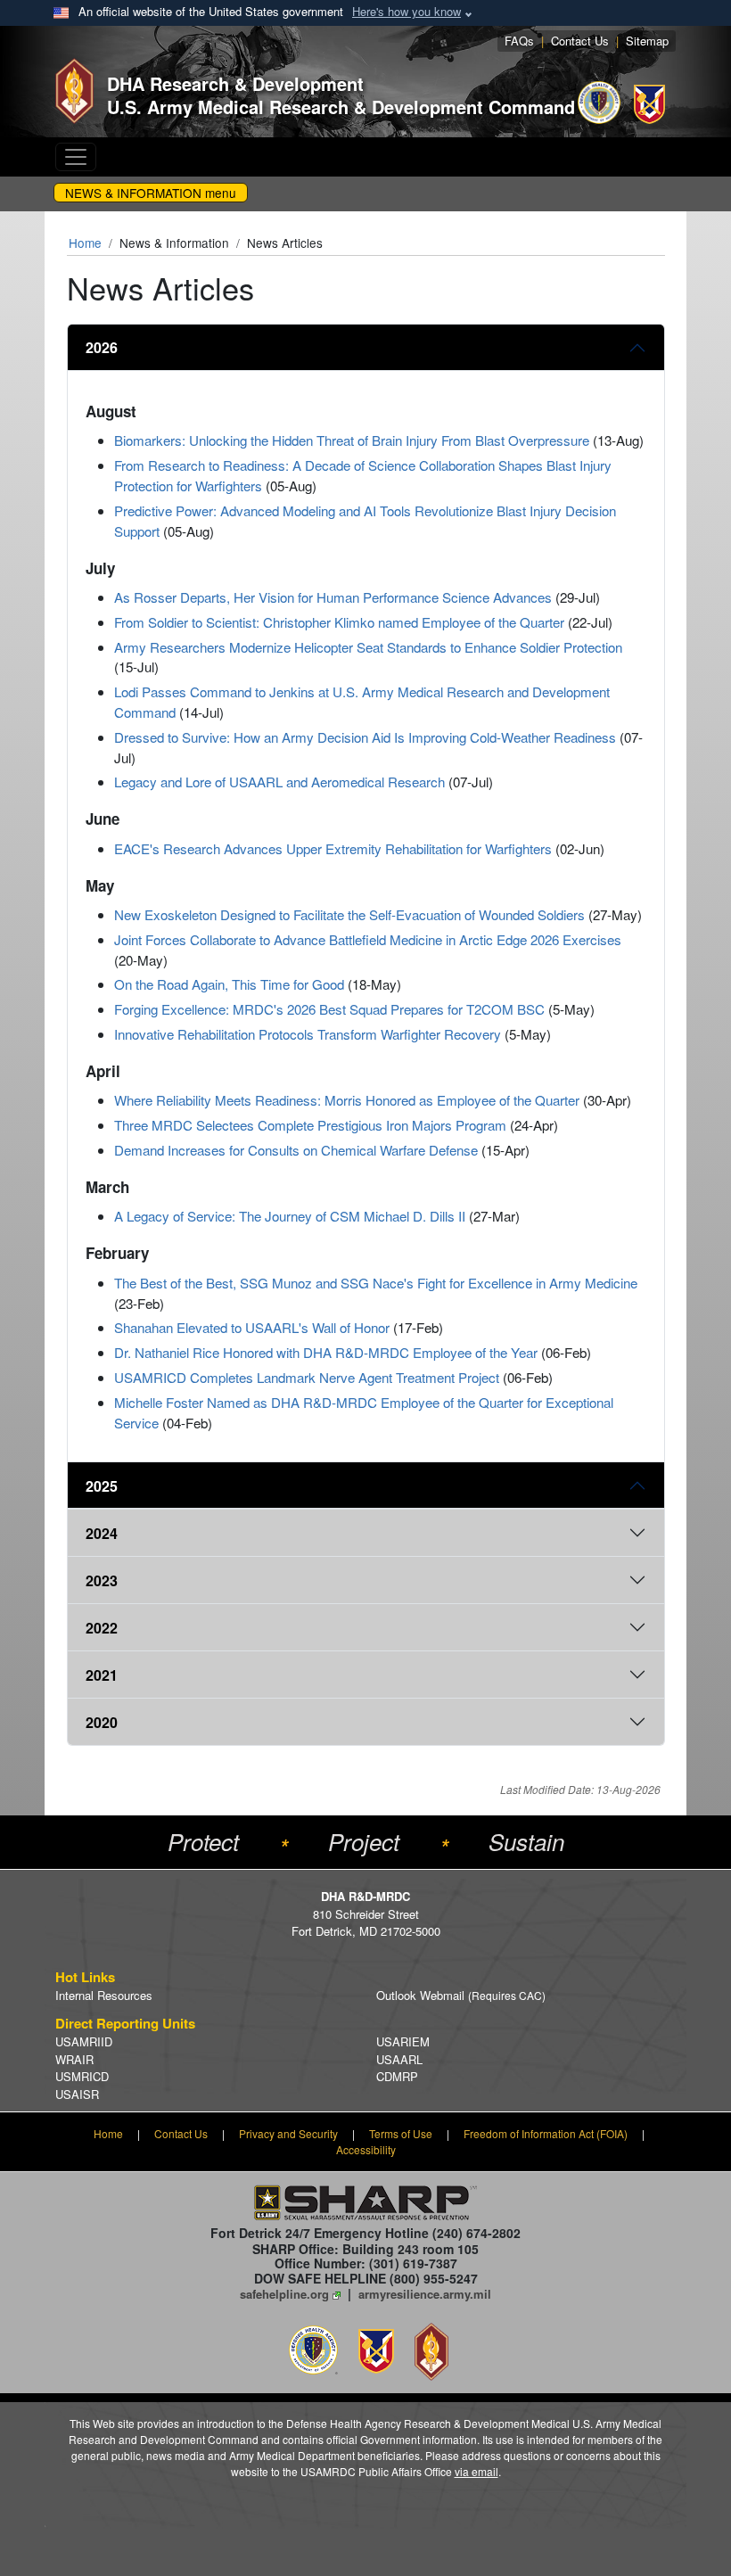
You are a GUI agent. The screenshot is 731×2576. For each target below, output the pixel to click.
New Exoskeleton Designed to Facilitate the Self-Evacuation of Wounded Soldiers (349, 914)
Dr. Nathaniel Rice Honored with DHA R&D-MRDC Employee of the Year (326, 1352)
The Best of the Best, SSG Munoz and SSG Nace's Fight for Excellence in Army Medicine (376, 1283)
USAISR (77, 2094)
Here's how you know (407, 11)
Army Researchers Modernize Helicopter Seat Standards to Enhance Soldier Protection (368, 647)
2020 (102, 1722)
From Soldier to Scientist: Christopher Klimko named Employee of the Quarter (339, 622)
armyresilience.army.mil (425, 2294)
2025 (102, 1486)
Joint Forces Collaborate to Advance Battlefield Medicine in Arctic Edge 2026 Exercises (368, 939)
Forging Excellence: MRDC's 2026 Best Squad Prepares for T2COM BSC (329, 1009)
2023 (102, 1580)
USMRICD (82, 2076)
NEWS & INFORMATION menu (151, 193)
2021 (102, 1675)
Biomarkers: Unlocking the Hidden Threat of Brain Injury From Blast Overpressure (352, 440)
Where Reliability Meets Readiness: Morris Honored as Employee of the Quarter (347, 1100)
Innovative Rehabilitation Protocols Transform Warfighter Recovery (308, 1034)
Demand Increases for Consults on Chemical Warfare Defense (296, 1150)
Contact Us (580, 41)
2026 (102, 347)
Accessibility (366, 2149)
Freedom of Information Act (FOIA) (546, 2133)
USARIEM (403, 2041)
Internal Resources (104, 1995)
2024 (102, 1533)
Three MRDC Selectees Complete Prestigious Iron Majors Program (310, 1125)
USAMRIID (84, 2041)
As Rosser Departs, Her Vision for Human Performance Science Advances (333, 597)
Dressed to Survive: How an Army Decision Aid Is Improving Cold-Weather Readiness (365, 737)
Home (85, 243)
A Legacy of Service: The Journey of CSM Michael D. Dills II (290, 1216)
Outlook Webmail (461, 1995)
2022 (102, 1628)
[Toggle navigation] (76, 157)
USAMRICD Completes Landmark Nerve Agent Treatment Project (307, 1377)
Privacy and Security (288, 2133)
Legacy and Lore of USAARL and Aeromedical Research (279, 782)
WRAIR (74, 2059)
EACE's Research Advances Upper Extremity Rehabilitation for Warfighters (333, 848)
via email (476, 2471)
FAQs (519, 41)
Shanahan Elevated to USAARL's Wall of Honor (252, 1327)
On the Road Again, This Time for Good (229, 984)
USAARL (399, 2059)
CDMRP (397, 2076)
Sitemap (647, 41)
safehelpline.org (284, 2294)
